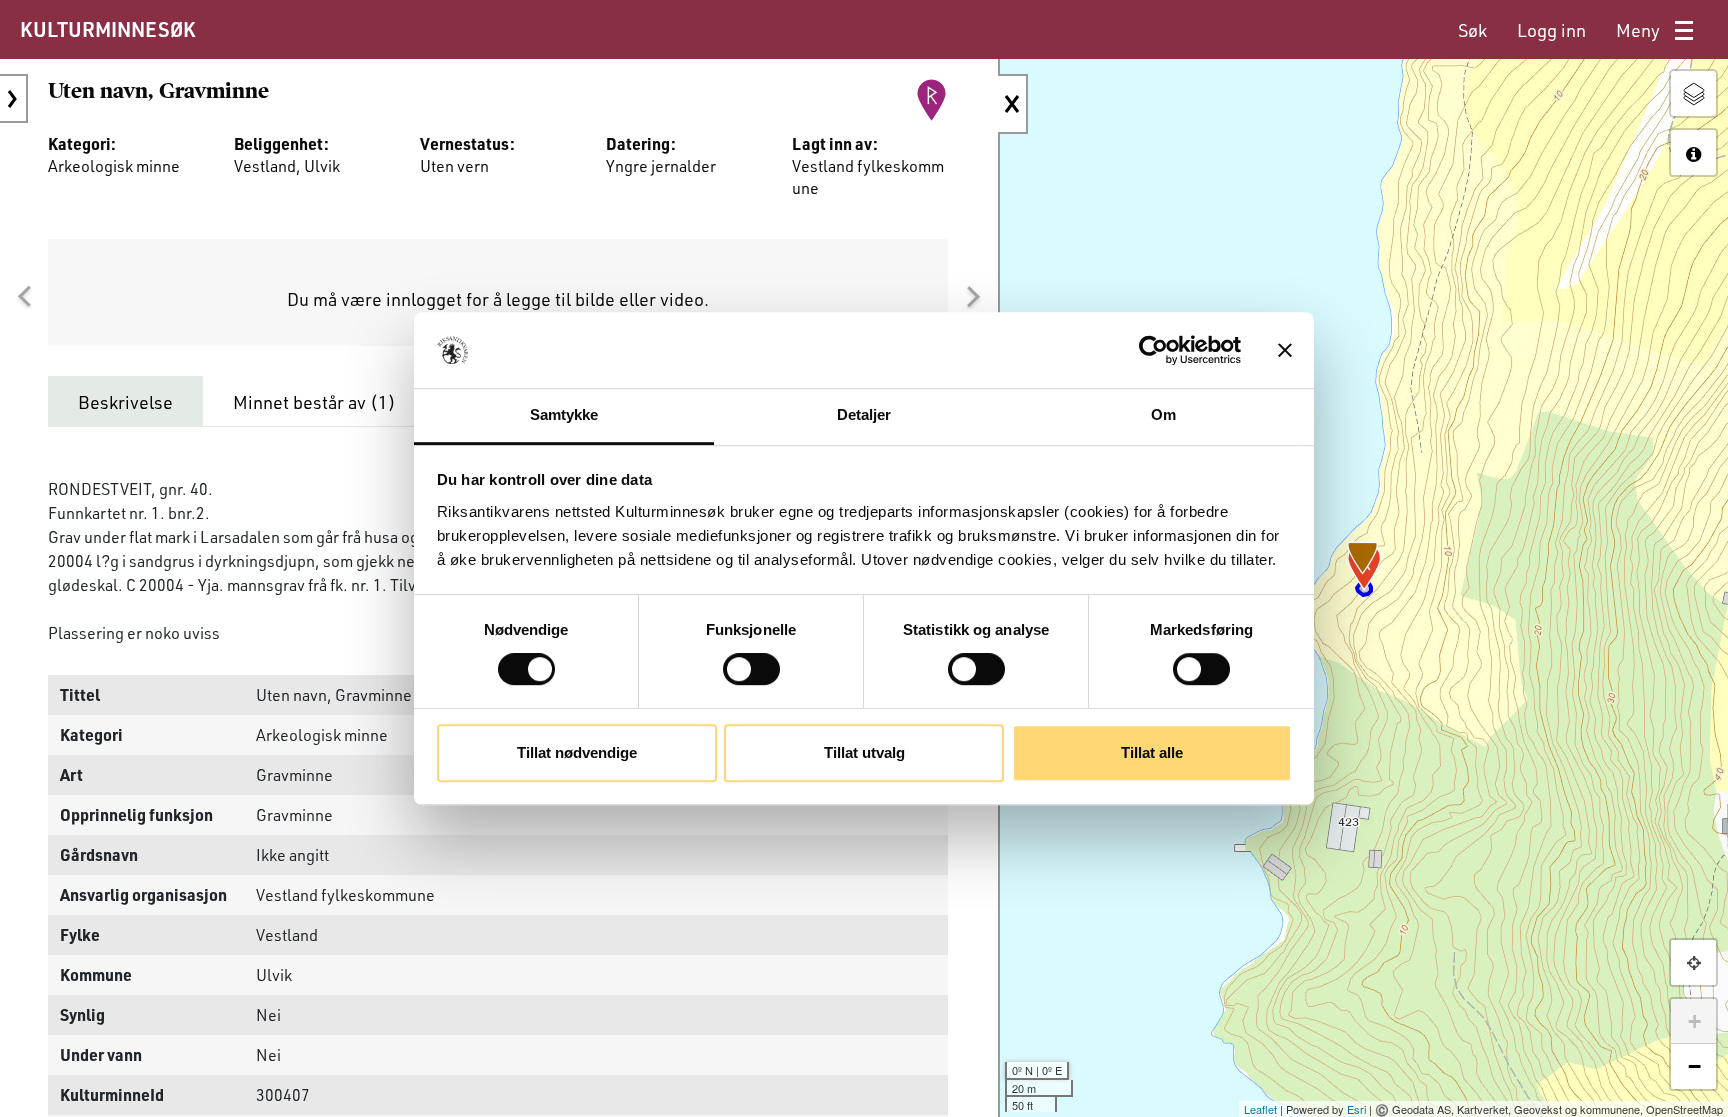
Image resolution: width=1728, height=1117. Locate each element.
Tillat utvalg (864, 752)
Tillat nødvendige (577, 752)
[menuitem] (1472, 30)
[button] (24, 297)
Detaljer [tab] (864, 415)
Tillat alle (1152, 752)
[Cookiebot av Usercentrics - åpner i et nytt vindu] (1153, 350)
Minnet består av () (314, 402)
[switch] (751, 669)
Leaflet (1260, 1109)
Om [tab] (1163, 415)
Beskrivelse (125, 402)
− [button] (1694, 1066)
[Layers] (1693, 93)
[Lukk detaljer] (1013, 104)
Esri (1356, 1109)
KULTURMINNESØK (107, 29)
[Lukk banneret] (1285, 350)
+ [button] (1694, 1021)
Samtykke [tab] (564, 415)
